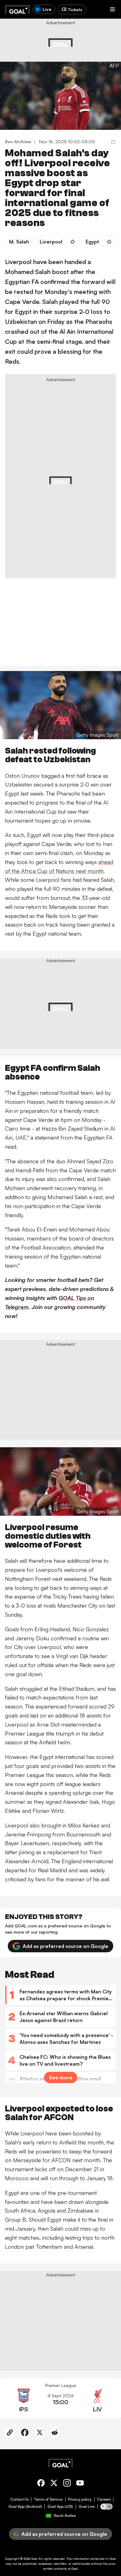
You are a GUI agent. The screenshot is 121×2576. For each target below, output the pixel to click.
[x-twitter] (54, 2484)
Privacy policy (80, 2499)
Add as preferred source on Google (65, 1946)
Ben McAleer (18, 142)
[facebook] (41, 2484)
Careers (104, 2499)
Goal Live (87, 2507)
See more (61, 2077)
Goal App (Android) (25, 2507)
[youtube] (80, 2484)
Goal (34, 2559)
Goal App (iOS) (60, 2507)
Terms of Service (48, 2499)
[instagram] (67, 2484)
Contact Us (19, 2499)
